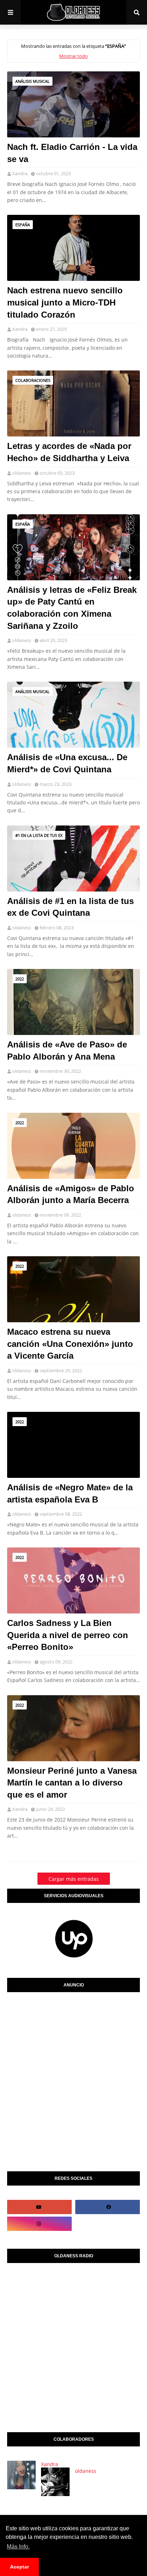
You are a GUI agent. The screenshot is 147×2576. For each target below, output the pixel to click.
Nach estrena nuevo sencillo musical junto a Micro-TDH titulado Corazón (65, 302)
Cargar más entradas (74, 1879)
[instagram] (39, 2224)
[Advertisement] (73, 2080)
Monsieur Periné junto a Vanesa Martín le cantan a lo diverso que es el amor (72, 1783)
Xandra (20, 173)
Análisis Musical (32, 81)
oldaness (22, 473)
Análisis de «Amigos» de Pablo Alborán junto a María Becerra (71, 1194)
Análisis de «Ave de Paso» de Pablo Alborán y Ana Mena (67, 1050)
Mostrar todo (73, 56)
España (23, 225)
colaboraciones (33, 380)
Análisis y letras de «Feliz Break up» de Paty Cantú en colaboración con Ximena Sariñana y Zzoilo (72, 608)
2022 (20, 979)
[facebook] (108, 2207)
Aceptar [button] (19, 2567)
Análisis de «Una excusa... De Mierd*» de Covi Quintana (67, 763)
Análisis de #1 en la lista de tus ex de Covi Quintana (70, 907)
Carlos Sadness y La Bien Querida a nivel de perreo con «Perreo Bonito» (68, 1635)
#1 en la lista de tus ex (39, 835)
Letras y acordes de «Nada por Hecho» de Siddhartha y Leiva (69, 452)
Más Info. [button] (18, 2547)
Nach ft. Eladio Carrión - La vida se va (72, 153)
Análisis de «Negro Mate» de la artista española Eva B (70, 1493)
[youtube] (39, 2207)
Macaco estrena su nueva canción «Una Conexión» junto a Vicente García (70, 1344)
